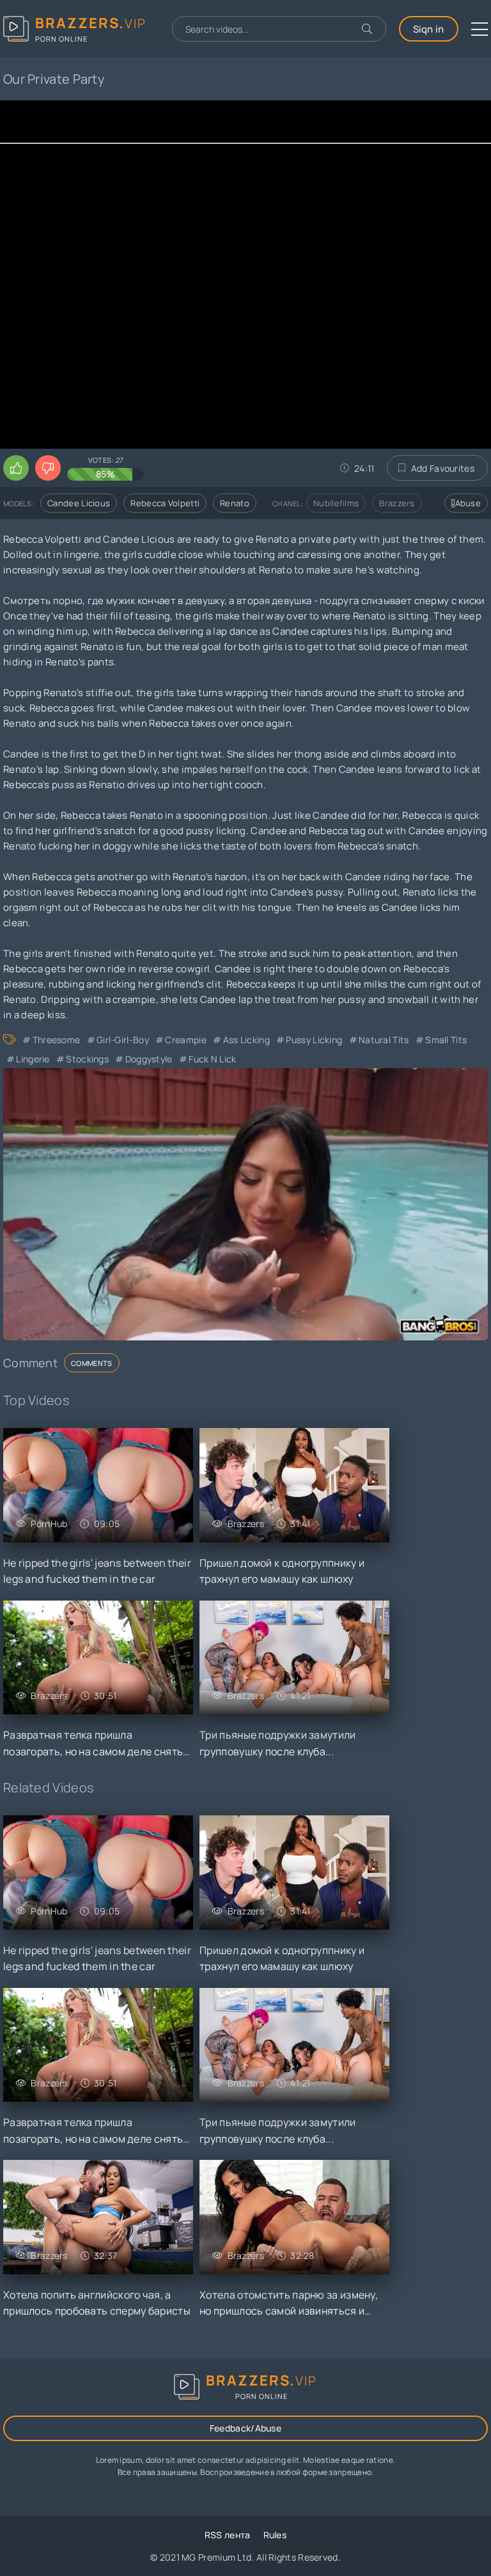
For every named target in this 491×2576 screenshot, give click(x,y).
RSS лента (228, 2535)
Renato (235, 503)
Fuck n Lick (212, 1059)
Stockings (87, 1059)
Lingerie (33, 1059)
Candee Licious (79, 503)
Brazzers (397, 503)
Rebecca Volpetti (165, 503)
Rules (275, 2535)
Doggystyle (149, 1059)
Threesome (56, 1040)
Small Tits (446, 1040)
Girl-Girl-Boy (123, 1040)
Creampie (185, 1040)
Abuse (468, 503)
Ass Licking (246, 1040)
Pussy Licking (314, 1040)
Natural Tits (384, 1040)
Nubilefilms (336, 503)
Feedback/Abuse (245, 2428)
